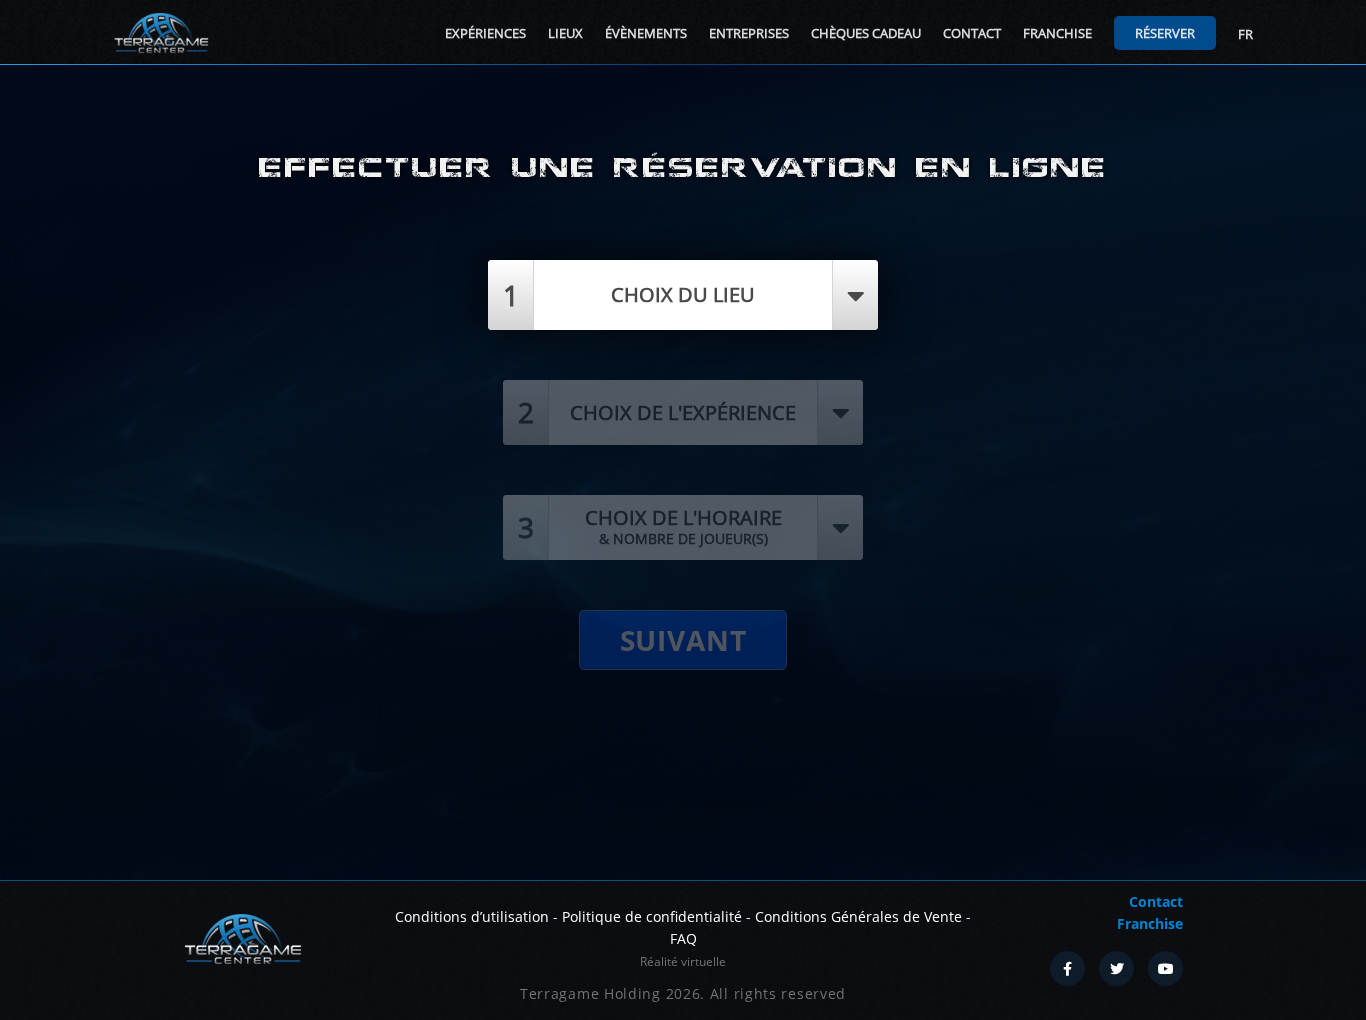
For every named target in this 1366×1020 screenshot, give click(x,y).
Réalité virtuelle (683, 961)
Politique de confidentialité (652, 916)
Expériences (485, 33)
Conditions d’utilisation (472, 916)
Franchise (1057, 33)
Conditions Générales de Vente (858, 916)
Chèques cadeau (866, 33)
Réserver (1165, 33)
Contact (972, 33)
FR (1245, 34)
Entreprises (749, 33)
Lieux (565, 33)
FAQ (683, 938)
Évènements (646, 33)
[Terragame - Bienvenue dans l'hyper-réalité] (161, 33)
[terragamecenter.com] (242, 937)
